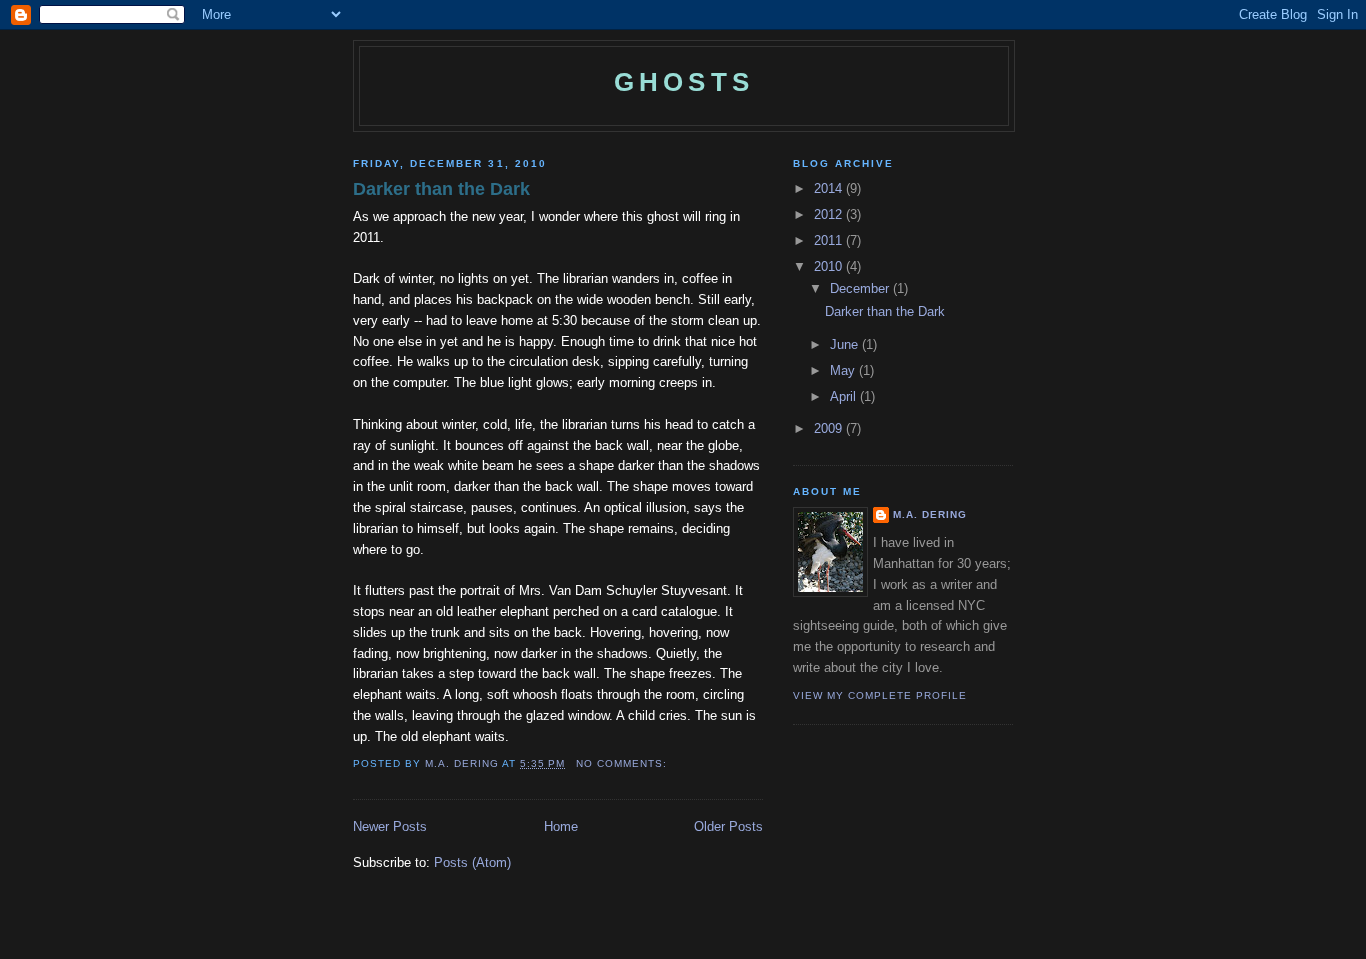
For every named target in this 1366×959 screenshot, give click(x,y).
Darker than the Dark (441, 189)
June (846, 344)
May (844, 370)
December (861, 288)
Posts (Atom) (472, 862)
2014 (830, 188)
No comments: (623, 763)
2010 (830, 266)
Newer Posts (390, 826)
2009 (830, 428)
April (845, 396)
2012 (830, 214)
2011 (830, 240)
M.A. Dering (930, 514)
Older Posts (728, 826)
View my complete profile (880, 695)
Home (561, 826)
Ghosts (684, 82)
